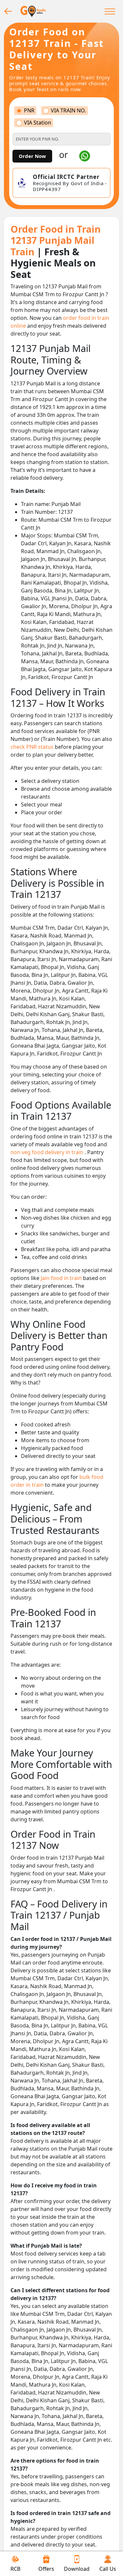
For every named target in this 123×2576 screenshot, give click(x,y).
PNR (29, 111)
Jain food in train (62, 1278)
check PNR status (33, 747)
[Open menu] (110, 11)
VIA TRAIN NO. (68, 111)
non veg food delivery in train (48, 1152)
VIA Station (38, 123)
